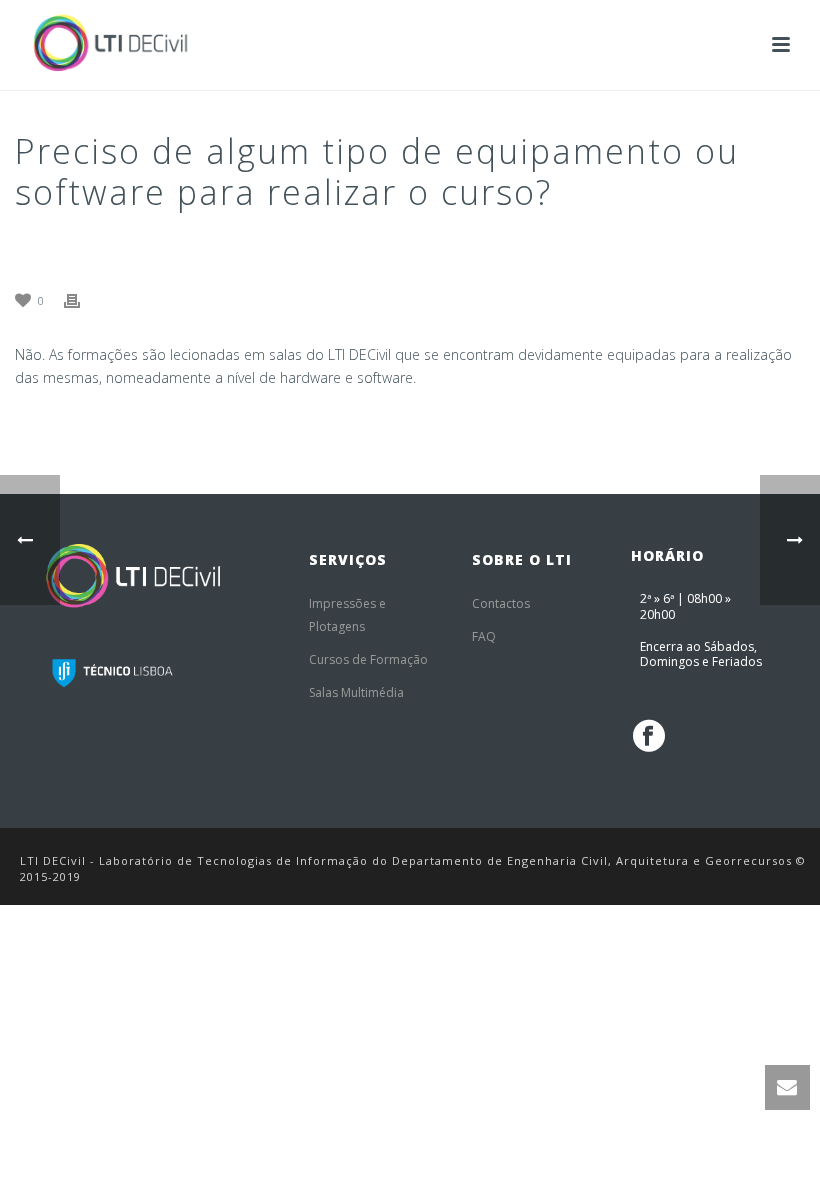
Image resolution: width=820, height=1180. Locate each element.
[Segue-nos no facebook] (649, 736)
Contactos (501, 603)
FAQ (484, 636)
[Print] (82, 299)
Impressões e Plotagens (347, 615)
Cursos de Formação (368, 659)
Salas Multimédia (356, 692)
